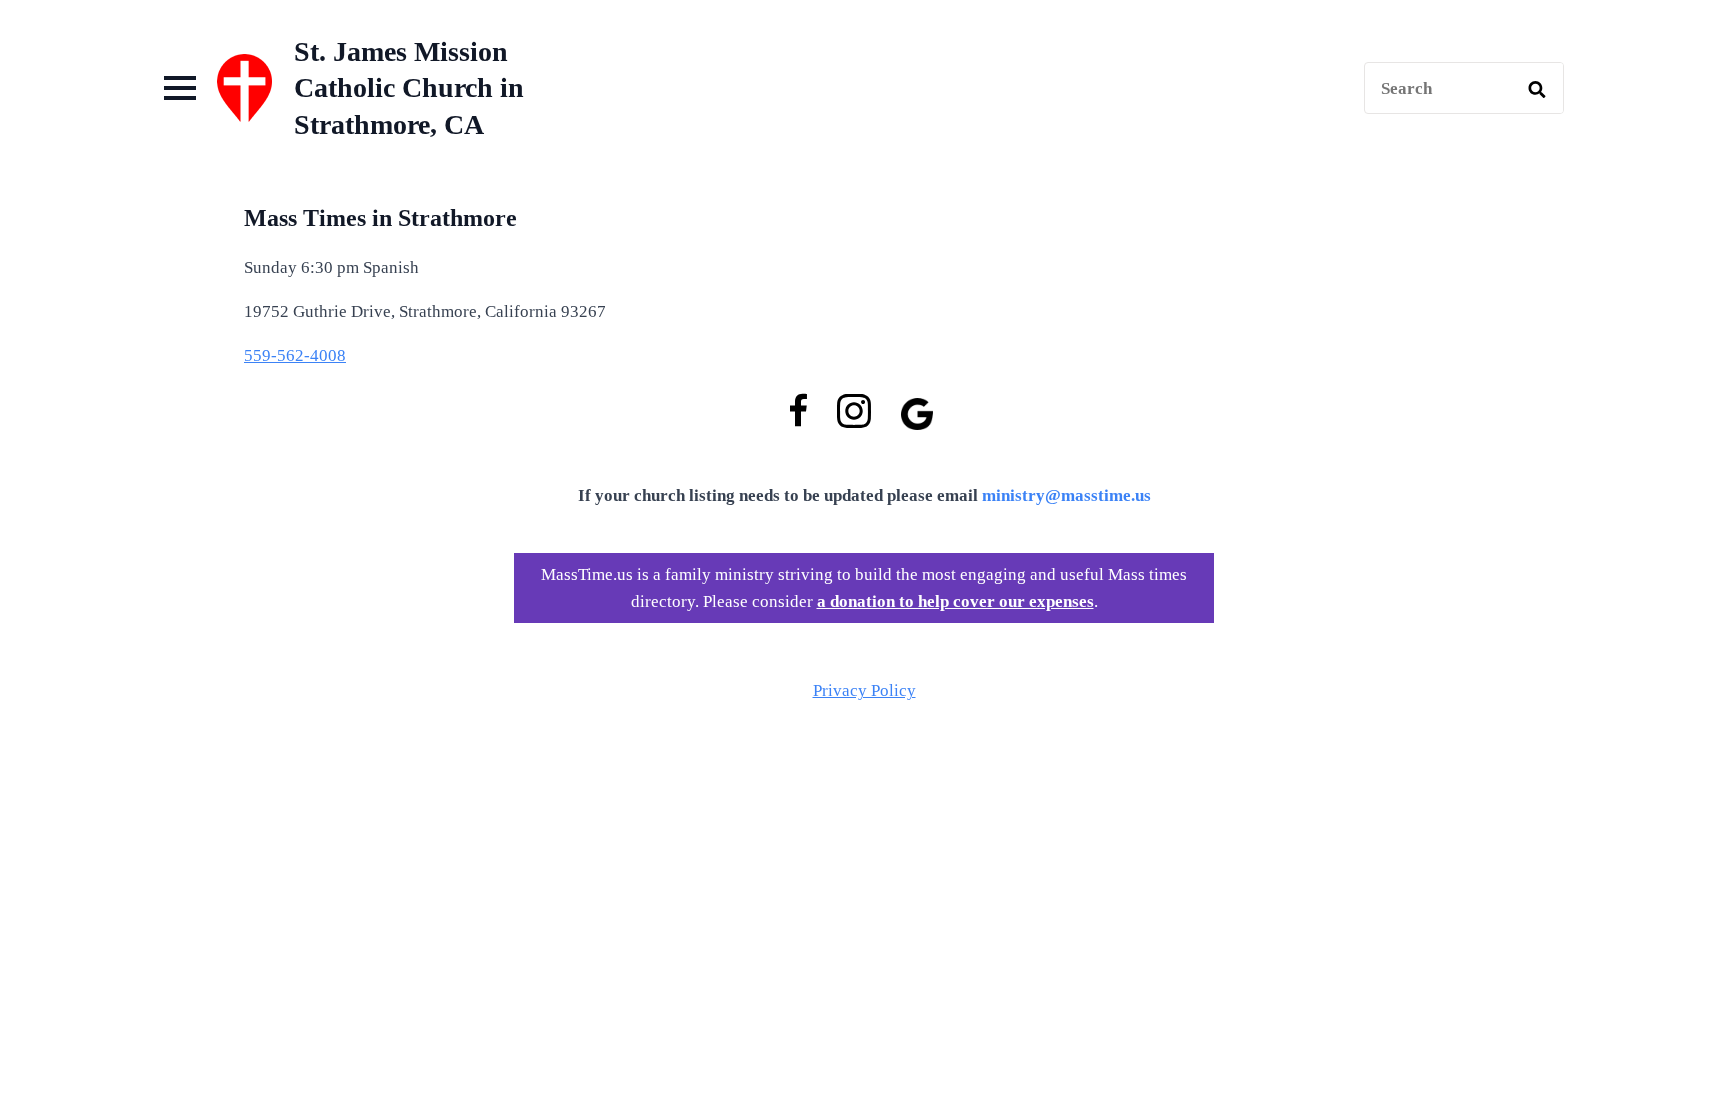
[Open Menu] (180, 88)
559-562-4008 (295, 355)
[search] (1537, 89)
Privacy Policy (864, 690)
